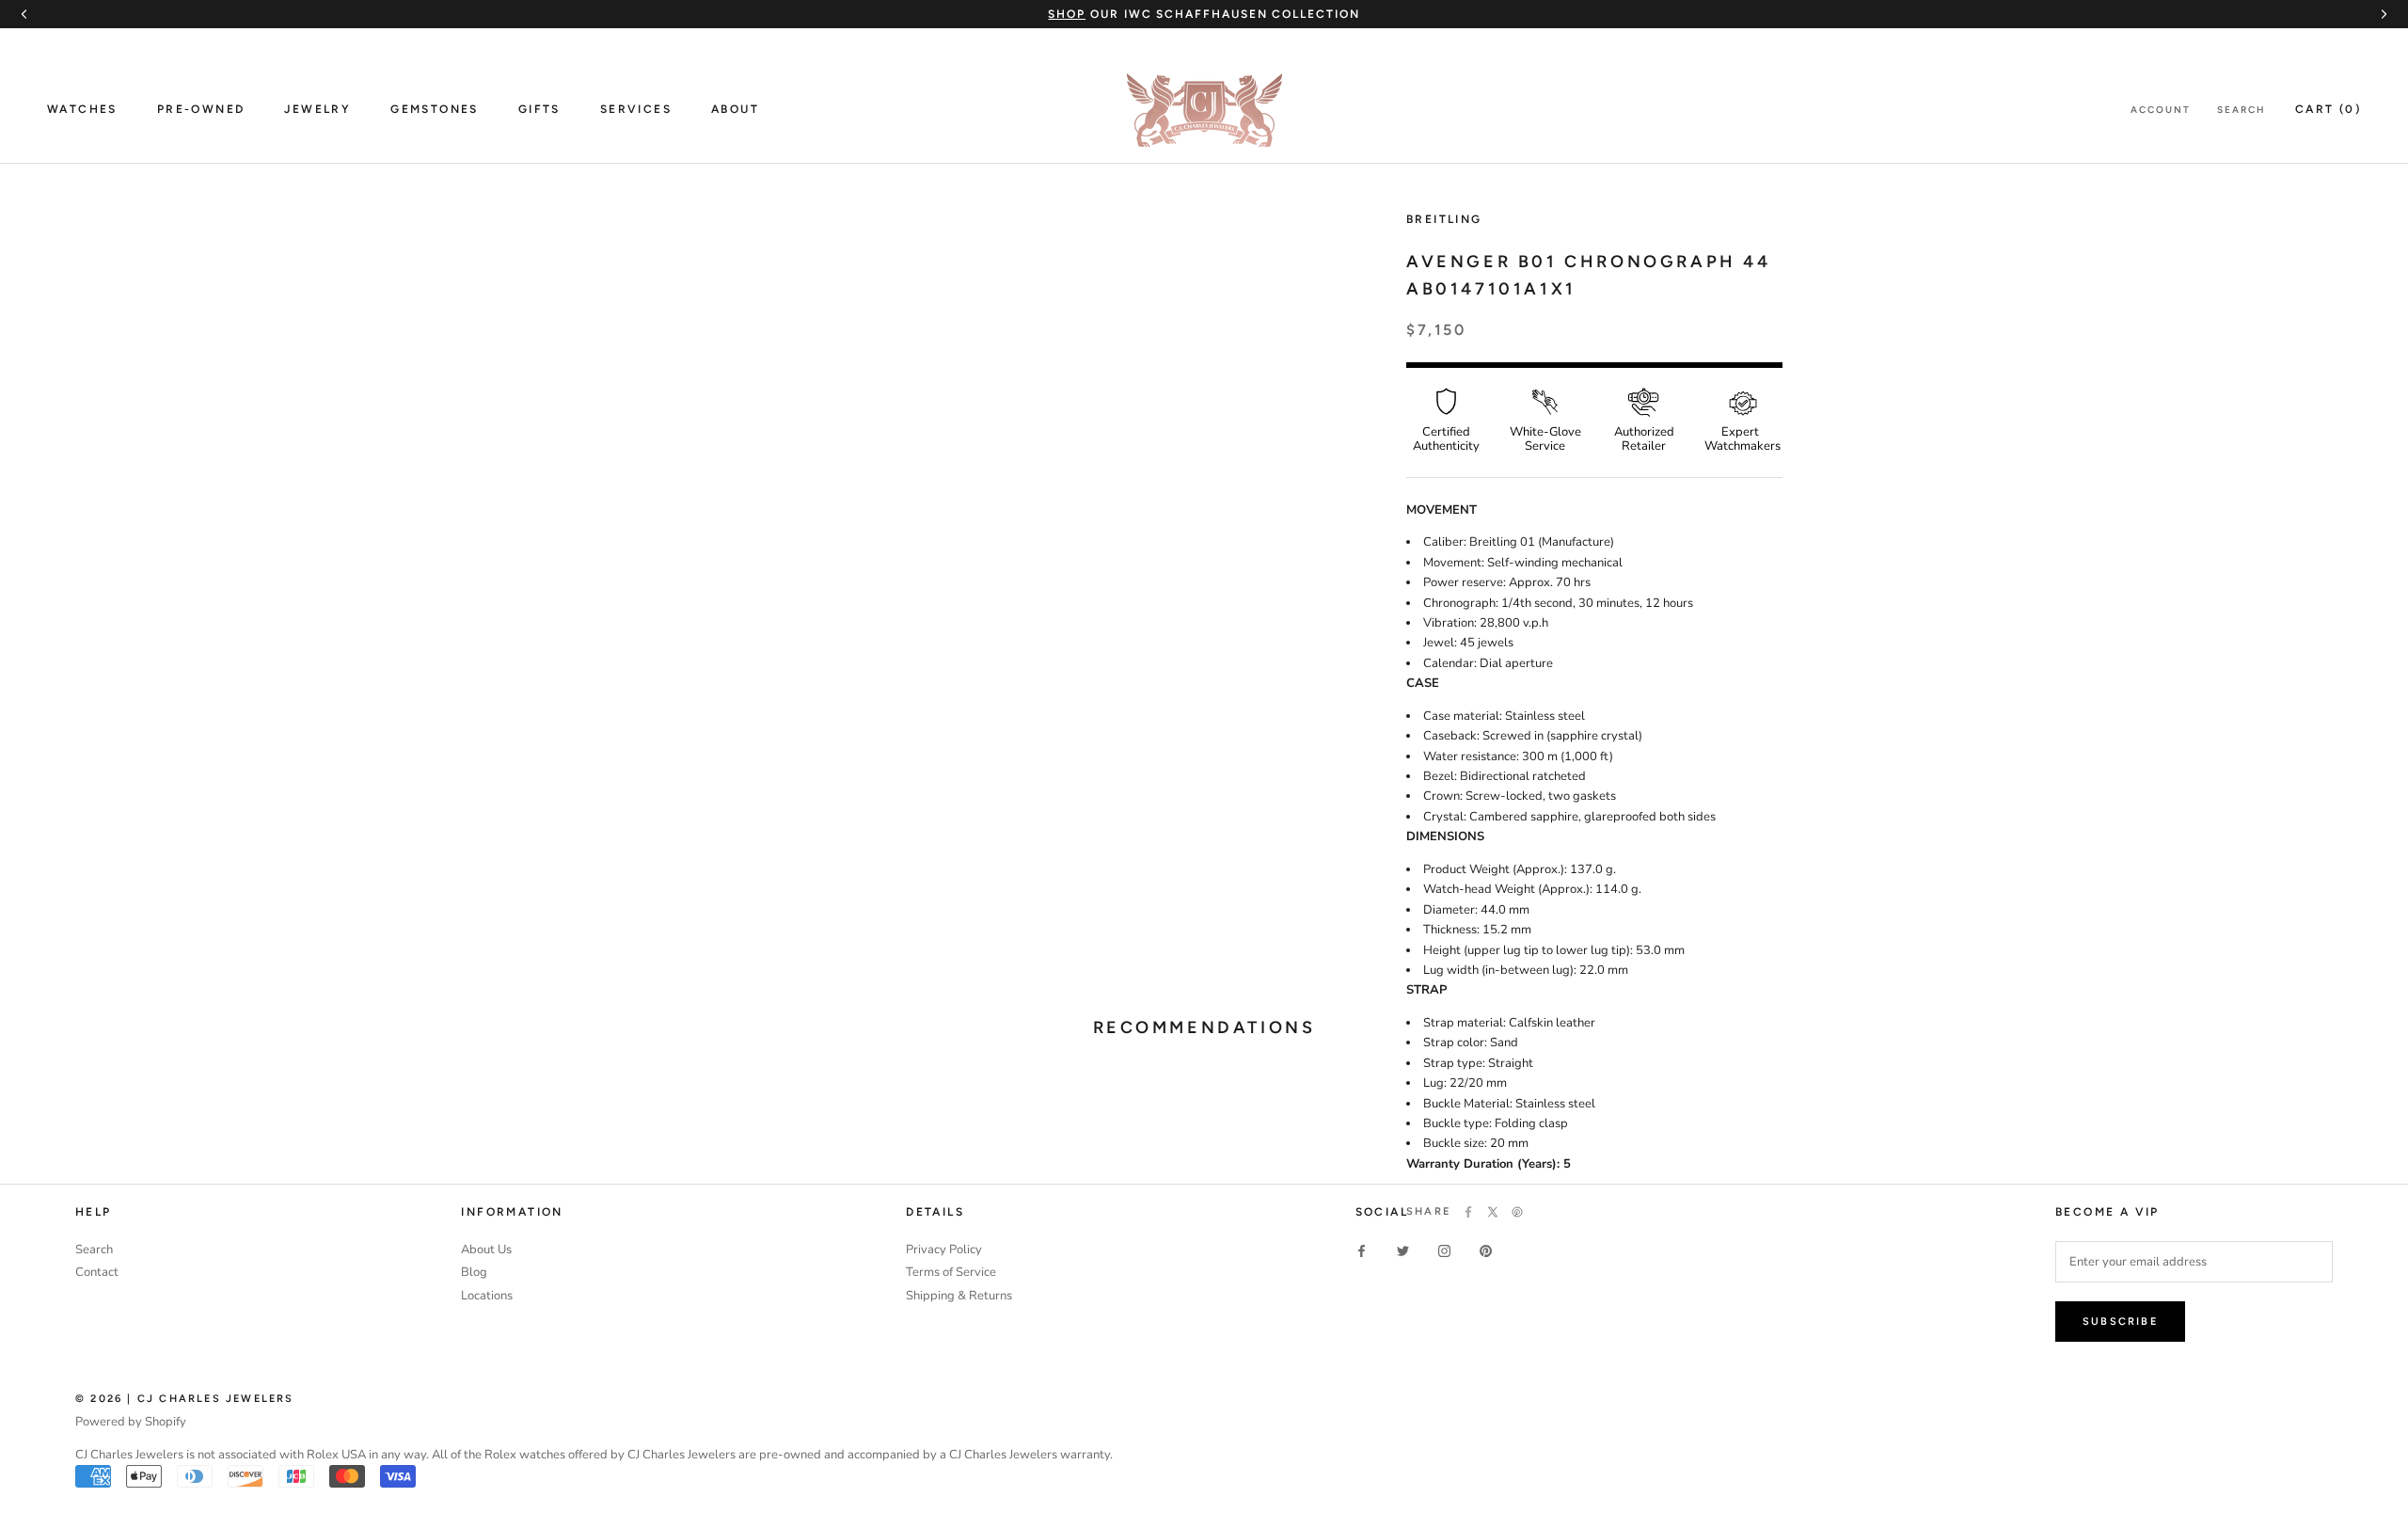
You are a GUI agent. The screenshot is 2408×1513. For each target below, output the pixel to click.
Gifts (539, 109)
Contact (97, 1272)
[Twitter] (1493, 1212)
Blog (474, 1272)
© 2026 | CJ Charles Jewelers (185, 1399)
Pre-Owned (201, 109)
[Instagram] (1444, 1251)
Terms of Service (951, 1272)
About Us (486, 1250)
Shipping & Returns (959, 1296)
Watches (82, 109)
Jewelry (317, 109)
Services (636, 109)
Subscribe (2120, 1322)
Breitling (1444, 219)
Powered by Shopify (131, 1422)
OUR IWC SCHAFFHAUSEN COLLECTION (1204, 14)
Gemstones (435, 109)
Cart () (2328, 109)
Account (2161, 110)
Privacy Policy (944, 1250)
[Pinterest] (1517, 1212)
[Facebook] (1468, 1212)
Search (2242, 110)
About (735, 109)
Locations (487, 1296)
